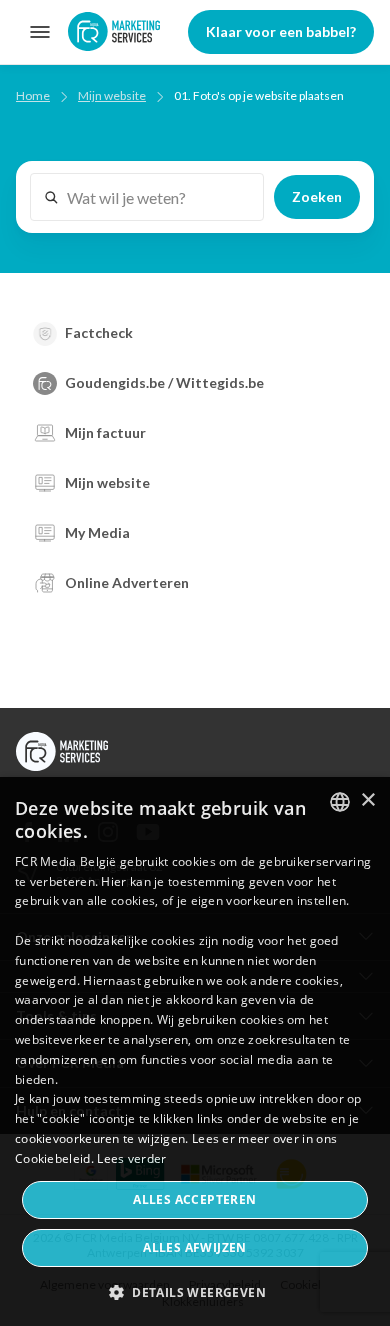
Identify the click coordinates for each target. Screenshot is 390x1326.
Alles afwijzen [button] (195, 1247)
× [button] (367, 800)
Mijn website (112, 95)
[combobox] (340, 802)
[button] (195, 1291)
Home (33, 95)
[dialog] (195, 1051)
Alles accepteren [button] (194, 1199)
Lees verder (131, 1158)
